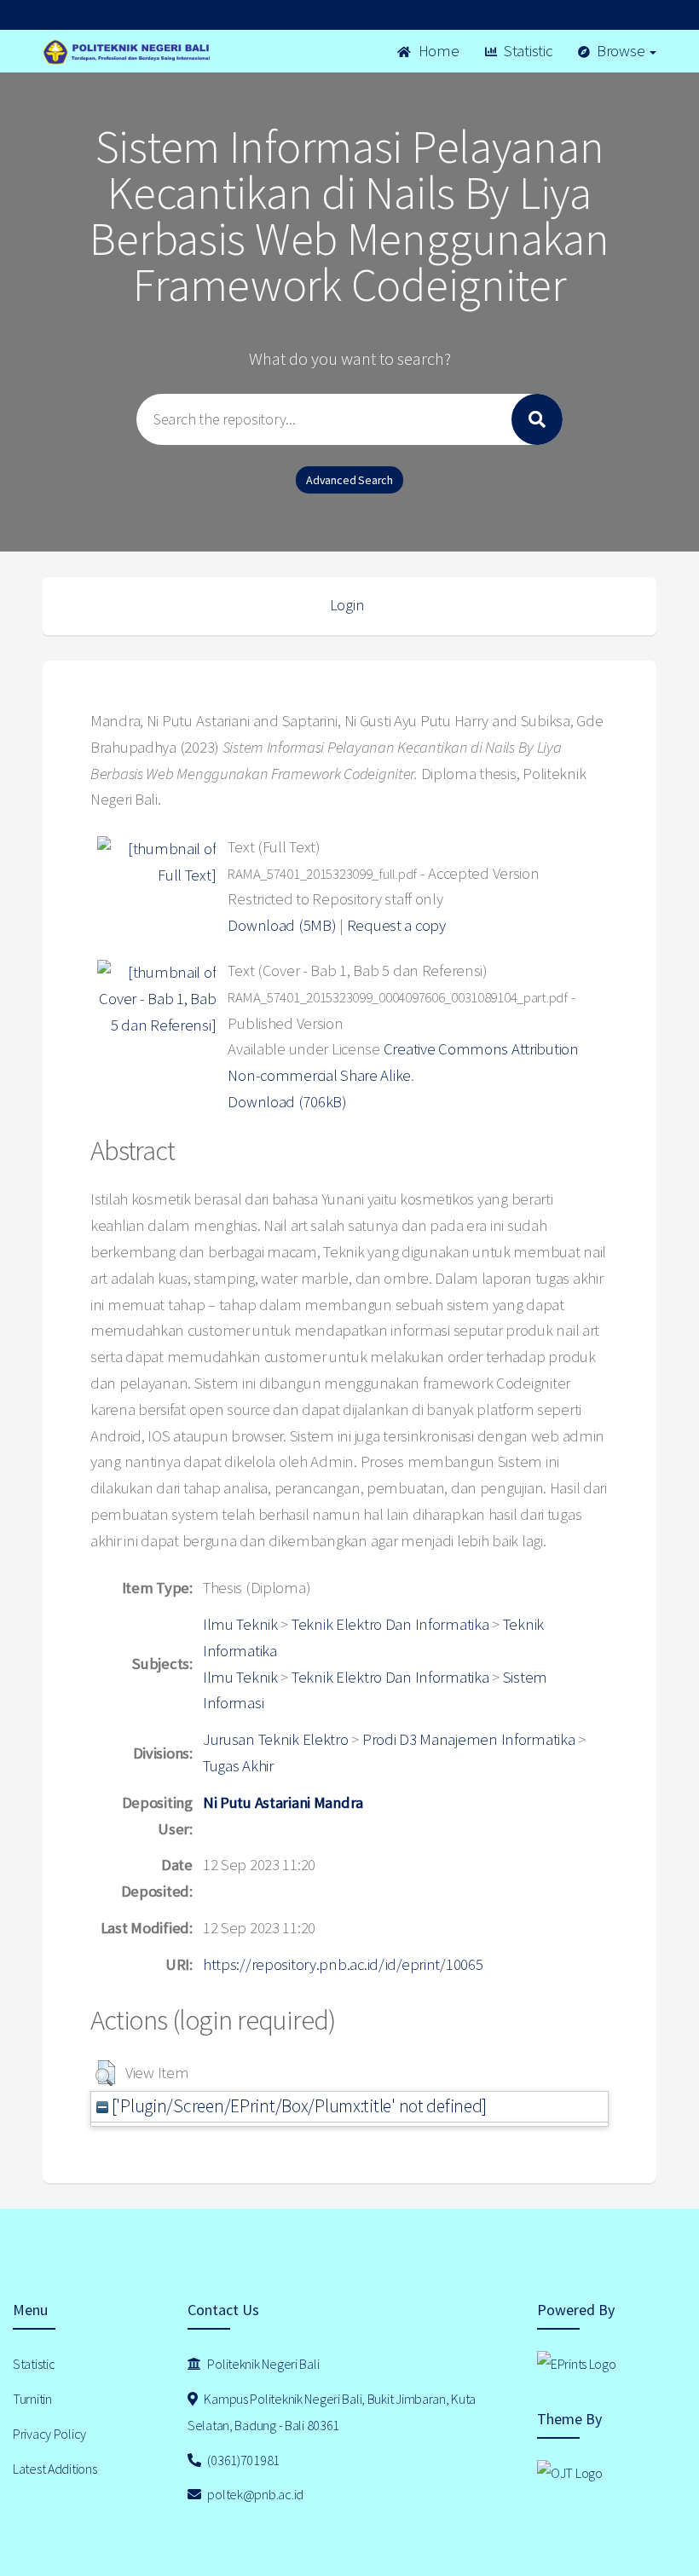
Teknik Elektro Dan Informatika (390, 1624)
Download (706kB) (287, 1102)
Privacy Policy (49, 2434)
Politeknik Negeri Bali (263, 2364)
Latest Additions (55, 2469)
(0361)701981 (243, 2460)
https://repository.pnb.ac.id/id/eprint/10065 (343, 1964)
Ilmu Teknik (240, 1624)
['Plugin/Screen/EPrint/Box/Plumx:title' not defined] (298, 2106)
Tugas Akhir (238, 1766)
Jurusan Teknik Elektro (276, 1739)
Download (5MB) (282, 925)
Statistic (526, 51)
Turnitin (32, 2399)
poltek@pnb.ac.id (254, 2494)
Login (347, 605)
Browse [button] (621, 51)
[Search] (537, 419)
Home (437, 51)
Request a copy (396, 925)
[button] (105, 2073)
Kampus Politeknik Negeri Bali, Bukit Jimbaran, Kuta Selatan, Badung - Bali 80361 (332, 2412)
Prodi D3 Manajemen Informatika (469, 1739)
